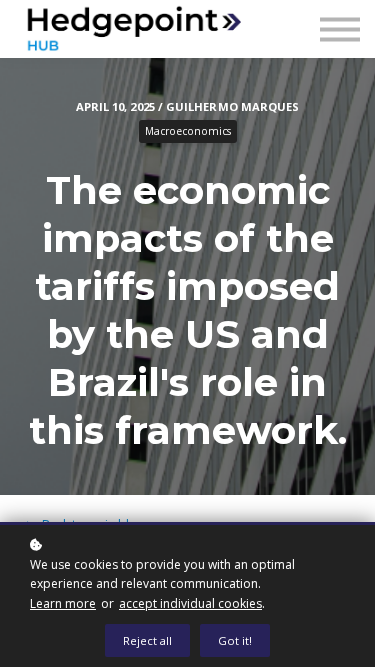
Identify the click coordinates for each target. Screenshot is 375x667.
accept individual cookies (190, 603)
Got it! (235, 640)
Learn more (63, 603)
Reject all (147, 640)
